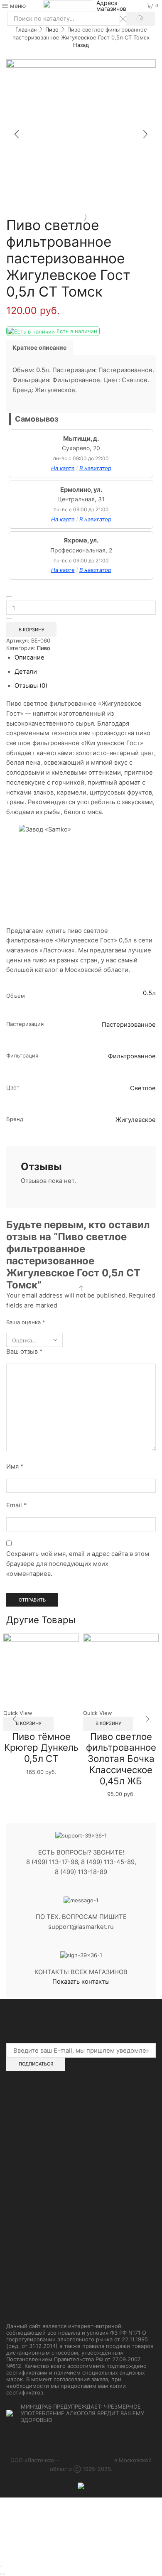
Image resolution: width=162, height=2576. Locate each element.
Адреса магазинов (111, 6)
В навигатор (95, 468)
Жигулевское (136, 1120)
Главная (26, 29)
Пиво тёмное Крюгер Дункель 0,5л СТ (41, 1747)
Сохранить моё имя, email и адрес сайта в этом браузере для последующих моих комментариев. (78, 1564)
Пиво (52, 29)
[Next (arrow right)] (4, 2574)
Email (16, 1505)
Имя (15, 1467)
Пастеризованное (129, 1025)
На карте (63, 468)
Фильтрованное (132, 1056)
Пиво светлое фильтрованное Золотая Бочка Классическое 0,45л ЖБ (121, 1759)
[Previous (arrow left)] (1, 2574)
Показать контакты (81, 1982)
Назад (81, 45)
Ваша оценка (26, 1322)
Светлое (143, 1088)
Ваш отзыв (24, 1352)
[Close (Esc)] (1, 2566)
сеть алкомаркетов (87, 2460)
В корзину (32, 630)
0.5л (149, 993)
